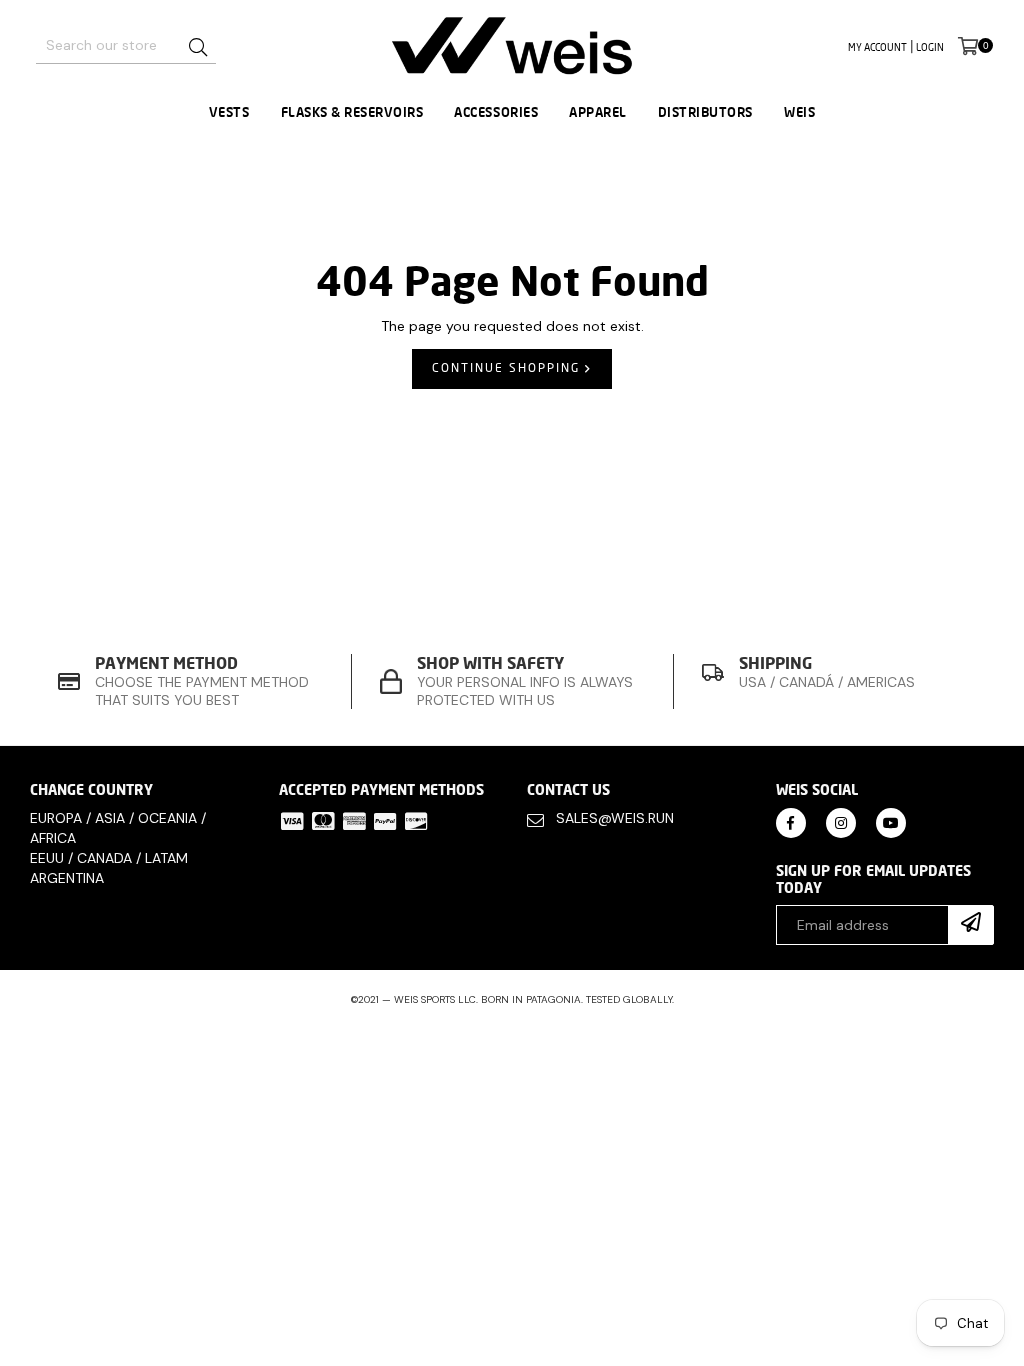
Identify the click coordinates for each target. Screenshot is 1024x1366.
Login (930, 47)
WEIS (799, 112)
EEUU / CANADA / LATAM (109, 858)
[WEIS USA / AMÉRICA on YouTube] (891, 821)
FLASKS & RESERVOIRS (352, 112)
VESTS (229, 112)
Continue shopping (508, 367)
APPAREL (598, 112)
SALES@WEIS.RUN (615, 818)
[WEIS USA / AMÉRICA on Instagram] (841, 821)
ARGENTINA (67, 878)
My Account (877, 47)
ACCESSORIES (496, 112)
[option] (191, 681)
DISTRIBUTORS (705, 112)
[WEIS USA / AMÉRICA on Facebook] (791, 821)
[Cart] (968, 45)
